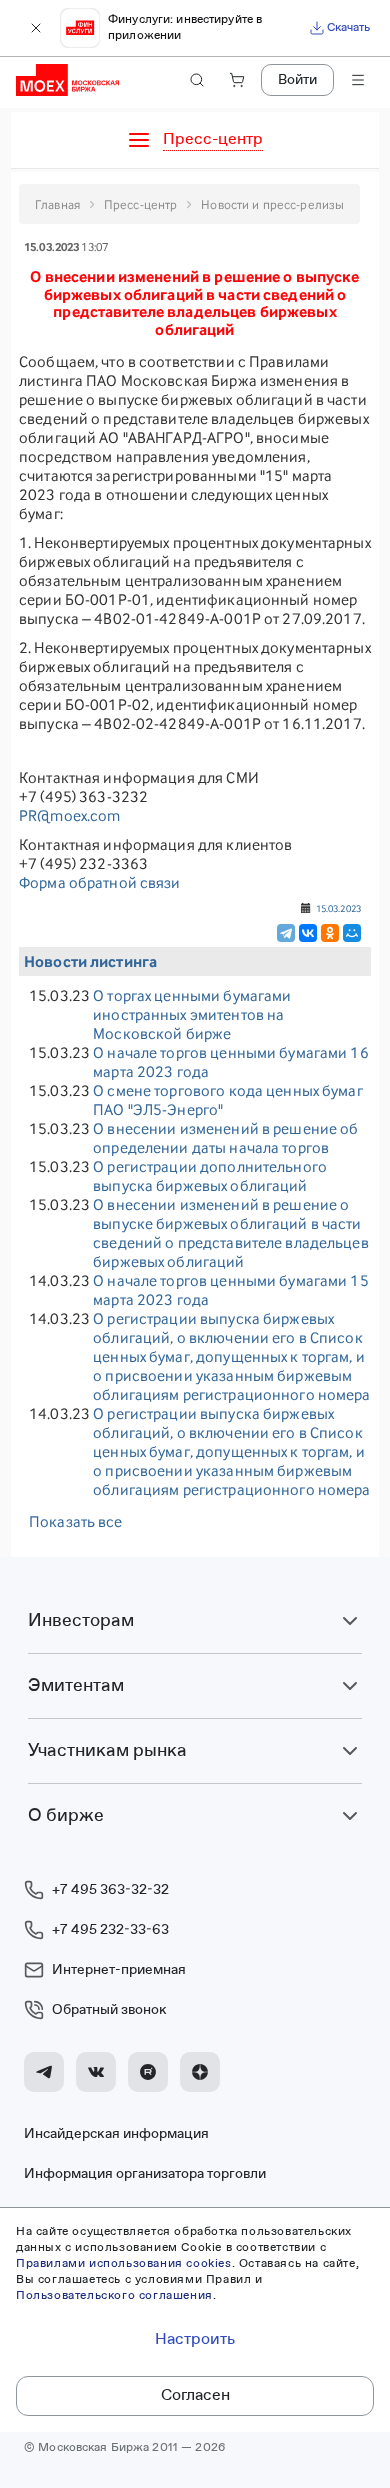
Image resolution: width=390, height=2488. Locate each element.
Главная (57, 204)
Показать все (76, 1521)
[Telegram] (286, 933)
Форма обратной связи (100, 882)
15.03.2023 (338, 908)
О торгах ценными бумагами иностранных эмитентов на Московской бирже (192, 1014)
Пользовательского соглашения (114, 2296)
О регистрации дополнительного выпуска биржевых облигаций (210, 1176)
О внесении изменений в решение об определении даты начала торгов (225, 1138)
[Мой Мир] (352, 933)
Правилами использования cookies (124, 2264)
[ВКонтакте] (308, 933)
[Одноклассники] (330, 933)
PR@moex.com (69, 815)
